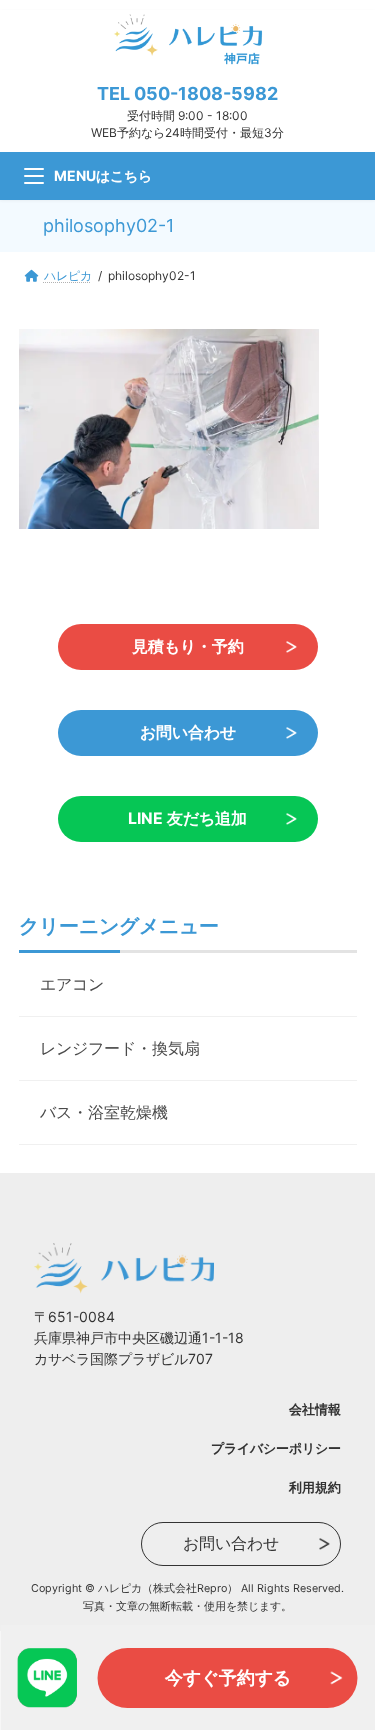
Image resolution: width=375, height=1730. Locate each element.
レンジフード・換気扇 (120, 1048)
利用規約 (315, 1486)
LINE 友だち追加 (187, 817)
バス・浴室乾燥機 (104, 1112)
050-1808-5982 (206, 93)
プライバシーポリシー (276, 1447)
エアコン (72, 984)
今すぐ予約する (228, 1677)
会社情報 (315, 1408)
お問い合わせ (188, 731)
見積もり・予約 (188, 645)
